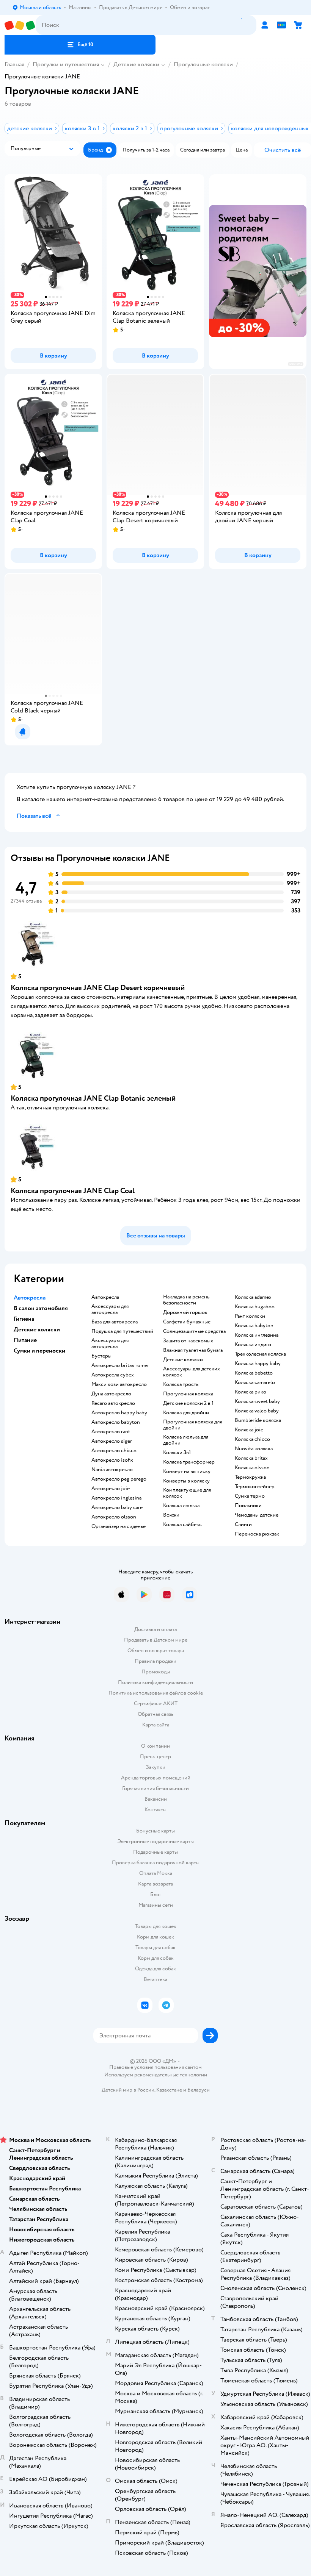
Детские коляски (136, 64)
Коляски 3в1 (177, 1453)
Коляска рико (251, 1392)
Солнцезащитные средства (194, 1331)
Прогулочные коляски (203, 64)
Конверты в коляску (186, 1481)
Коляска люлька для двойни (186, 1440)
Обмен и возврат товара (156, 1650)
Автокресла (105, 1297)
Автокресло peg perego (119, 1479)
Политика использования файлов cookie (156, 1693)
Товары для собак (155, 1947)
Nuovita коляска (254, 1449)
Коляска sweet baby (257, 1401)
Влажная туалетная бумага (193, 1350)
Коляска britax (251, 1458)
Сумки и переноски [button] (39, 1351)
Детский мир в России (128, 2090)
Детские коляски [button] (37, 1329)
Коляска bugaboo (255, 1307)
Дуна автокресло (111, 1394)
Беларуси (199, 2090)
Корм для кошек (155, 1937)
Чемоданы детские (257, 1515)
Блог (156, 1894)
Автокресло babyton (116, 1422)
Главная (14, 64)
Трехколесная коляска (260, 1354)
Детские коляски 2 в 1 (188, 1403)
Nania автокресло (112, 1470)
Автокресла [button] (30, 1298)
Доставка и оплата (155, 1629)
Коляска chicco (252, 1439)
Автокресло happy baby (119, 1413)
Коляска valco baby (257, 1411)
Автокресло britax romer (120, 1365)
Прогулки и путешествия (66, 64)
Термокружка (250, 1477)
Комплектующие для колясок (187, 1493)
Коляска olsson (252, 1468)
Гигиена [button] (24, 1319)
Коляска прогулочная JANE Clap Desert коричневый (98, 988)
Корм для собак (156, 1958)
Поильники (248, 1506)
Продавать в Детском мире (156, 1640)
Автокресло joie (111, 1489)
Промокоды (156, 1672)
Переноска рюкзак (257, 1534)
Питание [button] (25, 1340)
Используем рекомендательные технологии (156, 2075)
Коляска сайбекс (182, 1525)
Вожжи (171, 1515)
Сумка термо (250, 1496)
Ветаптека (155, 1979)
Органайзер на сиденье (119, 1526)
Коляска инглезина (257, 1335)
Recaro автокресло (113, 1403)
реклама (296, 364)
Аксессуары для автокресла (110, 1309)
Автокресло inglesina (116, 1498)
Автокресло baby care (117, 1507)
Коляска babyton (254, 1326)
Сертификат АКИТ (156, 1704)
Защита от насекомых (188, 1341)
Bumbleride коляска (258, 1420)
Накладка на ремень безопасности (186, 1300)
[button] (80, 45)
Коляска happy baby (258, 1364)
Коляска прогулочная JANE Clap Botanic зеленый (93, 1098)
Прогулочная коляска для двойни (192, 1425)
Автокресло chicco (114, 1451)
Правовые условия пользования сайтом (155, 2067)
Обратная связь (155, 1714)
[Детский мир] (20, 25)
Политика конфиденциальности (155, 1682)
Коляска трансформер (189, 1462)
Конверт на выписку (187, 1472)
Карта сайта (156, 1725)
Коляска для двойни (186, 1413)
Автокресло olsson (114, 1517)
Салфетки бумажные (187, 1322)
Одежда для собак (155, 1969)
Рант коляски (250, 1316)
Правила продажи (155, 1661)
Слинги (243, 1525)
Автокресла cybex (113, 1375)
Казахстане (169, 2090)
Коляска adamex (253, 1297)
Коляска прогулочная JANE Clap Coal (73, 1191)
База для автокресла (115, 1322)
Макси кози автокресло (119, 1384)
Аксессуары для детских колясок (192, 1372)
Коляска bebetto (254, 1373)
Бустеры (101, 1356)
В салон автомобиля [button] (41, 1308)
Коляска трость (181, 1384)
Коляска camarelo (255, 1383)
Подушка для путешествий (122, 1331)
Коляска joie (249, 1430)
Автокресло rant (111, 1432)
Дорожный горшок (185, 1312)
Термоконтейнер (255, 1487)
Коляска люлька (181, 1506)
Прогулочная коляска (188, 1394)
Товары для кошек (156, 1926)
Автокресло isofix (112, 1460)
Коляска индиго (253, 1345)
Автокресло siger (112, 1441)
